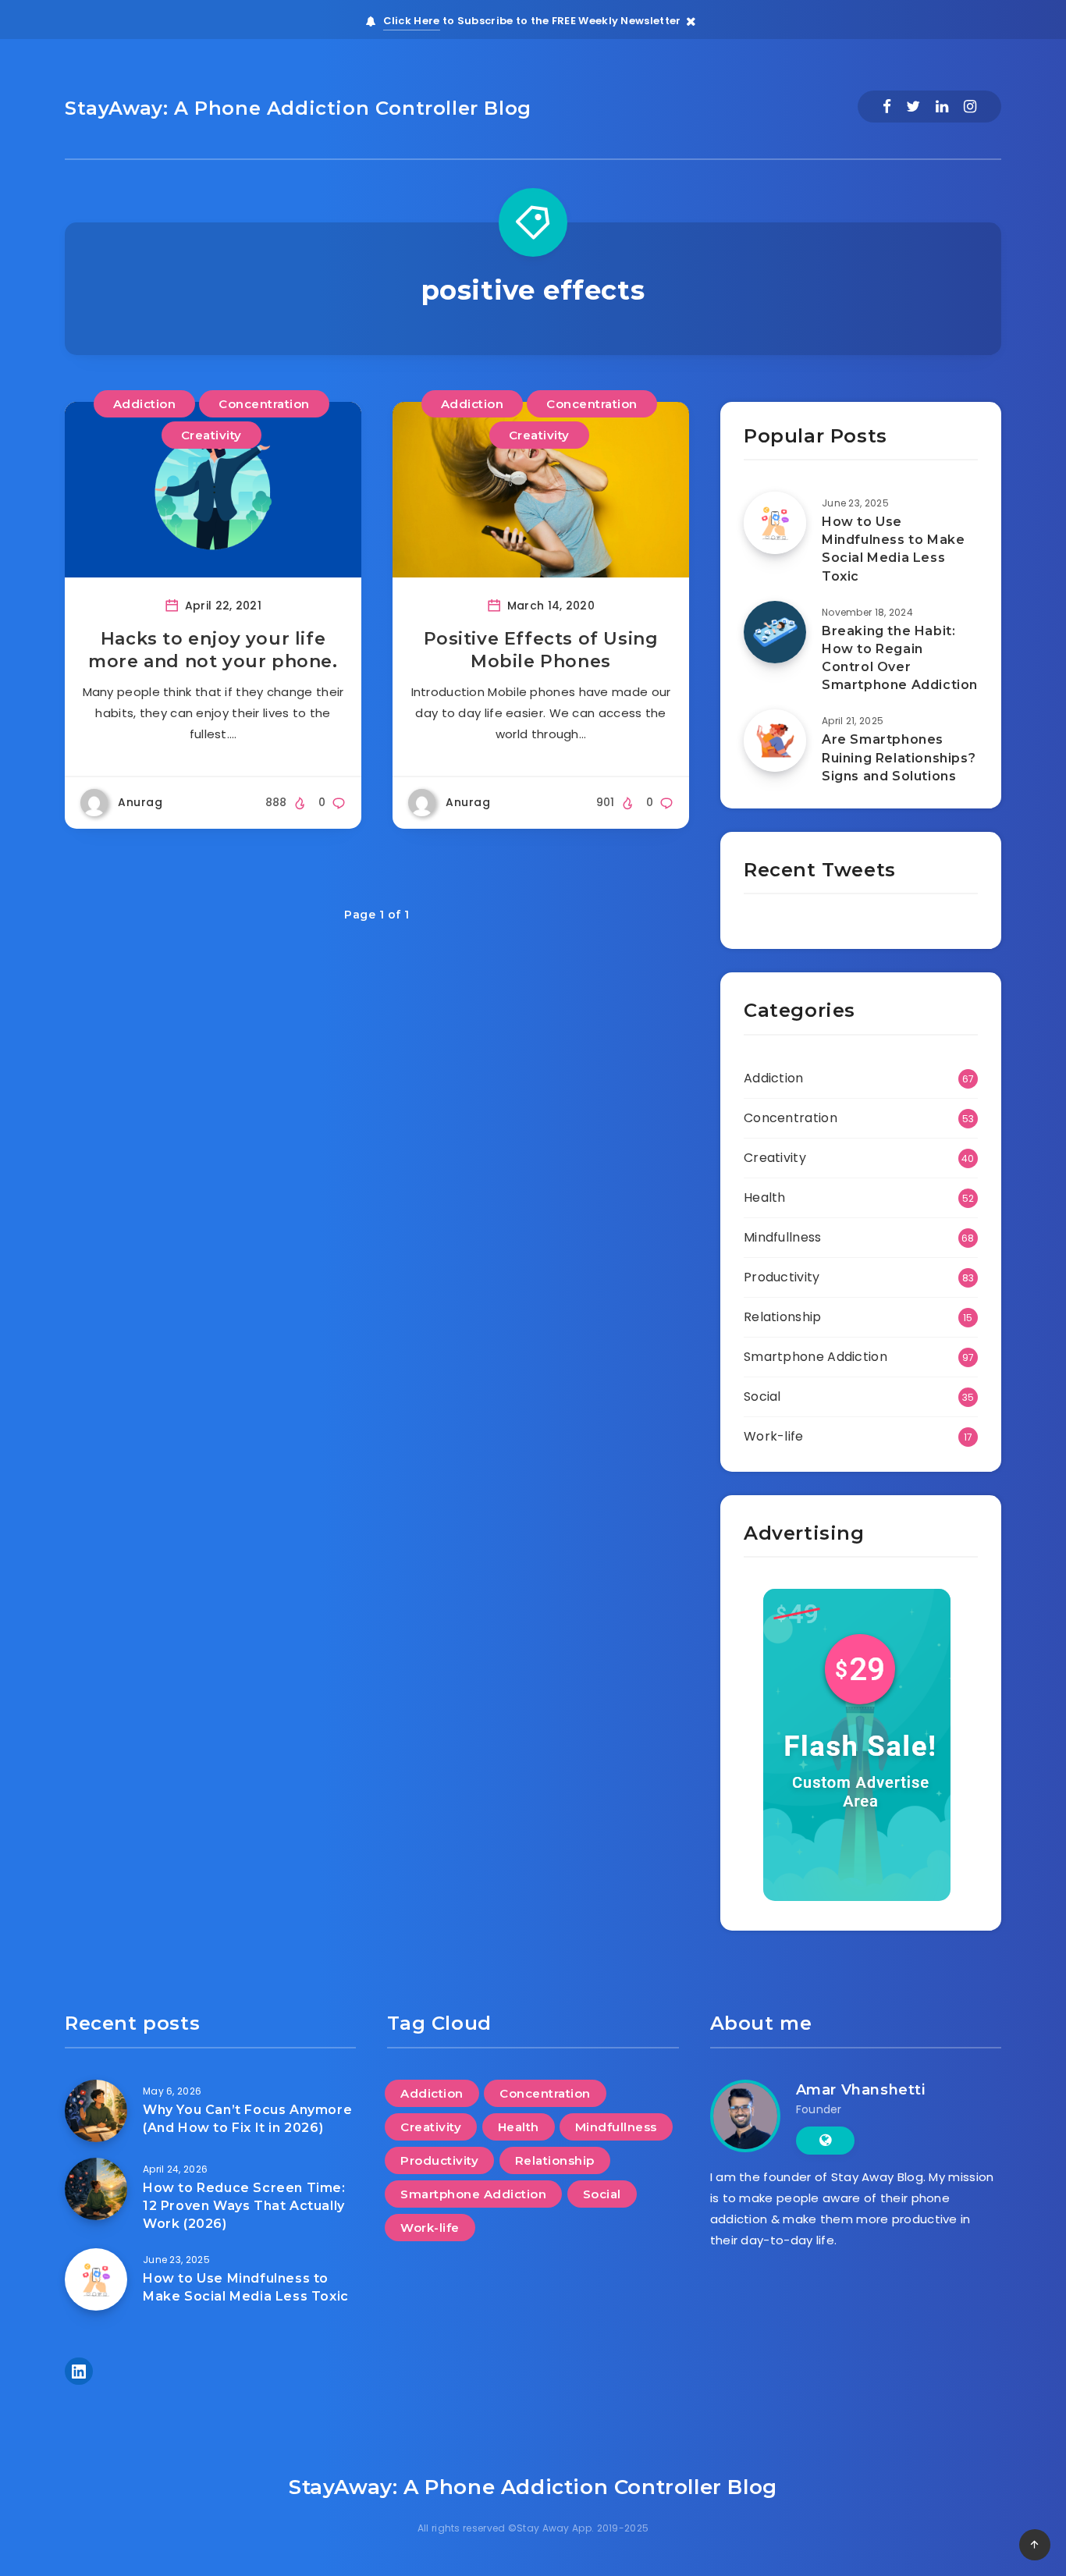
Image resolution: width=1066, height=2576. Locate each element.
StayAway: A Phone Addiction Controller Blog (298, 108)
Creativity (211, 435)
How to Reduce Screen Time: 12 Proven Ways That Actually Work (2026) (244, 2206)
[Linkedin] (942, 107)
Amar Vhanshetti (861, 2090)
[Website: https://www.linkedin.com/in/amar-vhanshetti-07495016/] (825, 2141)
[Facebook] (887, 107)
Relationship (783, 1317)
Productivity (782, 1277)
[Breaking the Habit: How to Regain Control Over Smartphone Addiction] (775, 632)
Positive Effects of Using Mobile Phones (541, 650)
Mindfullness (783, 1237)
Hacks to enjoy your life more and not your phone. (213, 650)
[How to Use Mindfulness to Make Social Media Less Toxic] (775, 523)
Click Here (412, 21)
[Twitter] (913, 107)
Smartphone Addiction (815, 1357)
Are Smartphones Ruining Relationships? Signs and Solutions (899, 757)
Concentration (264, 404)
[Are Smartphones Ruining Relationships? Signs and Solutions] (775, 741)
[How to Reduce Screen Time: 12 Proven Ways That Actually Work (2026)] (96, 2189)
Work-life (774, 1436)
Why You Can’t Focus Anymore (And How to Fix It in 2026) (247, 2119)
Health (765, 1197)
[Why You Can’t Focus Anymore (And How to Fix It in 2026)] (96, 2111)
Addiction (145, 404)
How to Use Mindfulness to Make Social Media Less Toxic (893, 549)
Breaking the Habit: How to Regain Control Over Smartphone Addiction (900, 658)
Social (762, 1396)
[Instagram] (970, 107)
